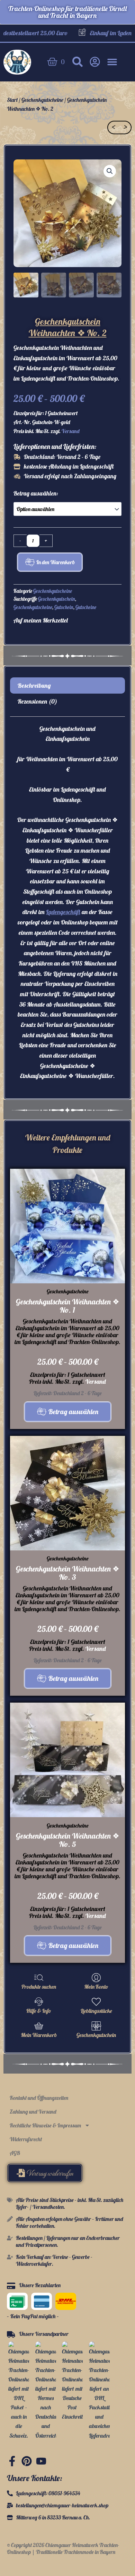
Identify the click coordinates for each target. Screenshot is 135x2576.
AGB (15, 2153)
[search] (78, 62)
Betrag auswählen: (36, 493)
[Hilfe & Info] (39, 2002)
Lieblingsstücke (96, 2011)
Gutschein (64, 607)
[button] (110, 171)
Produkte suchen (39, 1987)
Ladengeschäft (63, 912)
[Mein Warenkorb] (39, 2026)
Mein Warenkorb (39, 2035)
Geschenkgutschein (57, 599)
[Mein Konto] (96, 1978)
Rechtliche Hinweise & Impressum (45, 2125)
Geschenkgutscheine (42, 100)
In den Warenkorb (56, 562)
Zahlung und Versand (33, 2112)
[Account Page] (95, 62)
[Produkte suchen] (39, 1978)
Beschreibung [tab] (34, 685)
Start (12, 100)
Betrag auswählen (73, 1412)
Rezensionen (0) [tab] (37, 701)
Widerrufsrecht (26, 2139)
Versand (71, 431)
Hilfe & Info (39, 2011)
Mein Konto (96, 1987)
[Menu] (112, 62)
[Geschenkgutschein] (96, 2026)
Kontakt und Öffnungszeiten (39, 2098)
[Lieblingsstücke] (96, 2002)
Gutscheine (86, 607)
